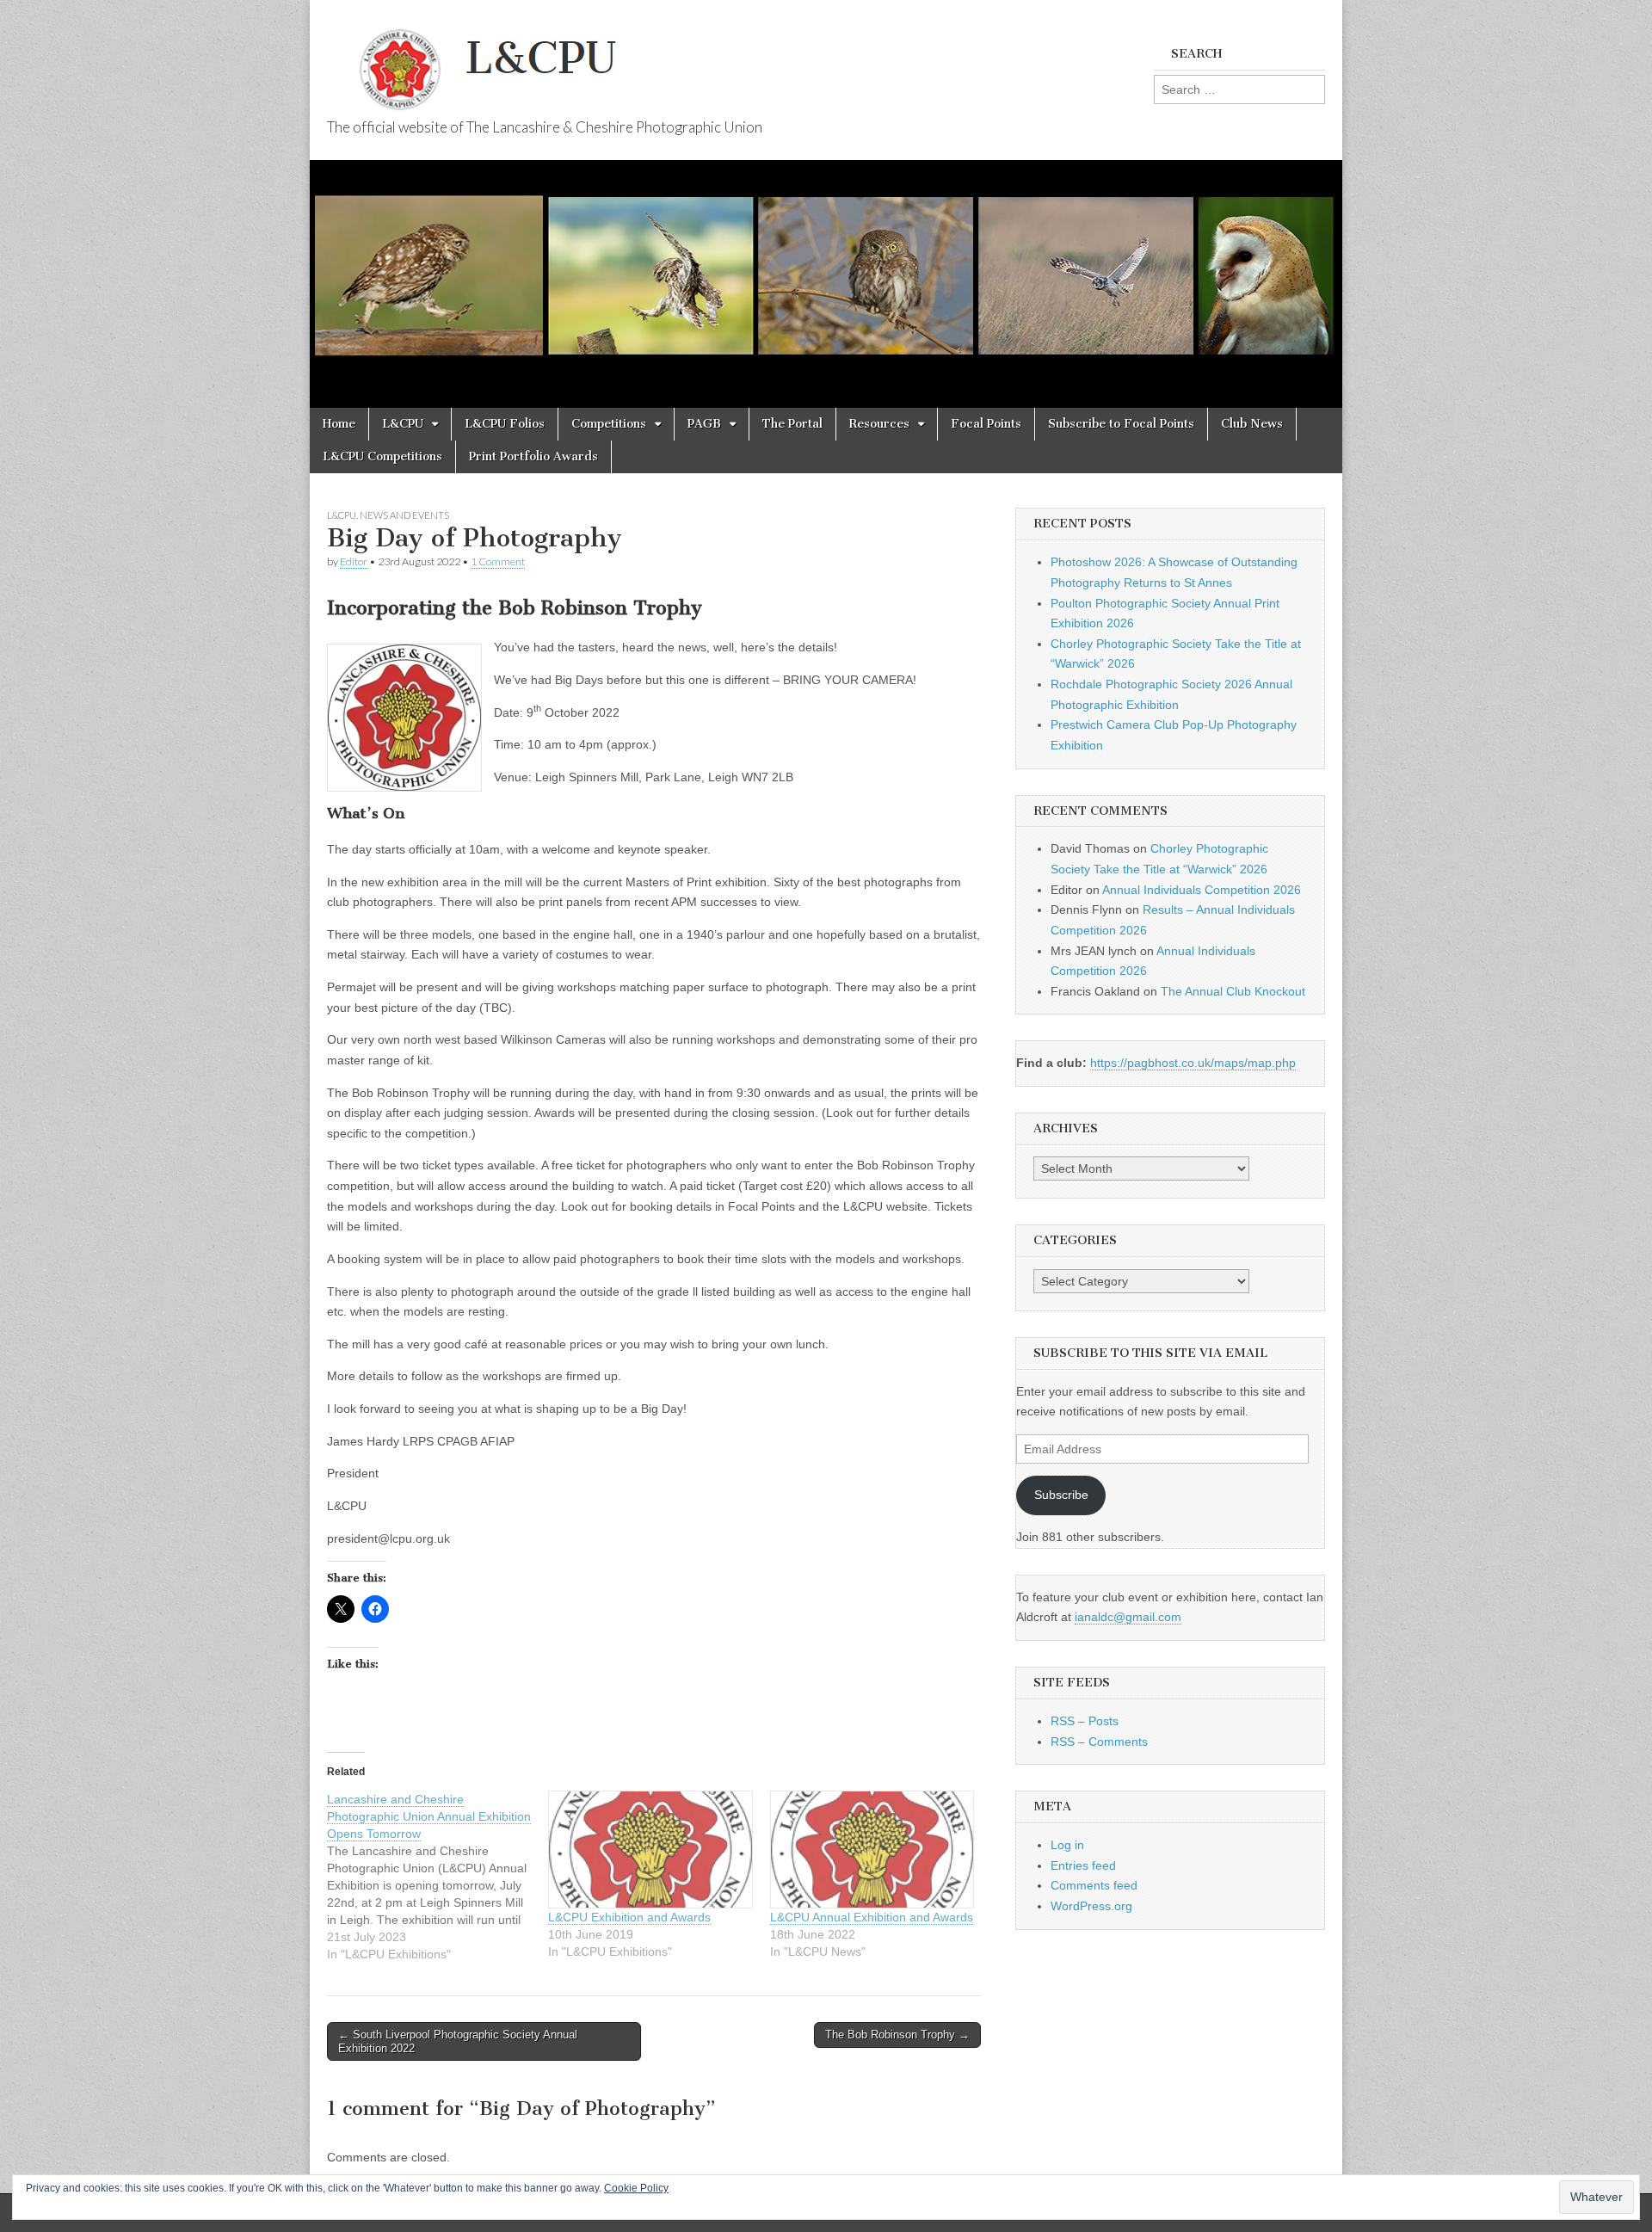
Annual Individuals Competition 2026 (1202, 890)
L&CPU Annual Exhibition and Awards (872, 1917)
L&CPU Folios (505, 424)
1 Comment (498, 561)
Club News (1252, 424)
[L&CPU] (628, 60)
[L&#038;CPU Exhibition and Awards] (650, 1849)
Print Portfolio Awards (533, 456)
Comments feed (1094, 1885)
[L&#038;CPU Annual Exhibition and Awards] (872, 1849)
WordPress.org (1091, 1906)
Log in (1067, 1845)
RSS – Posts (1085, 1721)
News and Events (404, 515)
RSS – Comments (1099, 1742)
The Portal (792, 424)
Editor (354, 561)
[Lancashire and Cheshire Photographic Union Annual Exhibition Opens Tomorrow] (438, 1877)
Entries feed (1083, 1865)
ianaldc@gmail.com (1128, 1617)
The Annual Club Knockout (1233, 991)
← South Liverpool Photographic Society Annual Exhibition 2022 (458, 2041)
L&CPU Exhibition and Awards (629, 1917)
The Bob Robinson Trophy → (897, 2035)
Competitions (609, 424)
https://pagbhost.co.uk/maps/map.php (1193, 1063)
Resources (879, 424)
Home (339, 424)
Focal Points (986, 424)
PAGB (704, 424)
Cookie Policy (636, 2188)
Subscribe (1061, 1495)
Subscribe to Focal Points (1121, 424)
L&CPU (403, 424)
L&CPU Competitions (382, 456)
